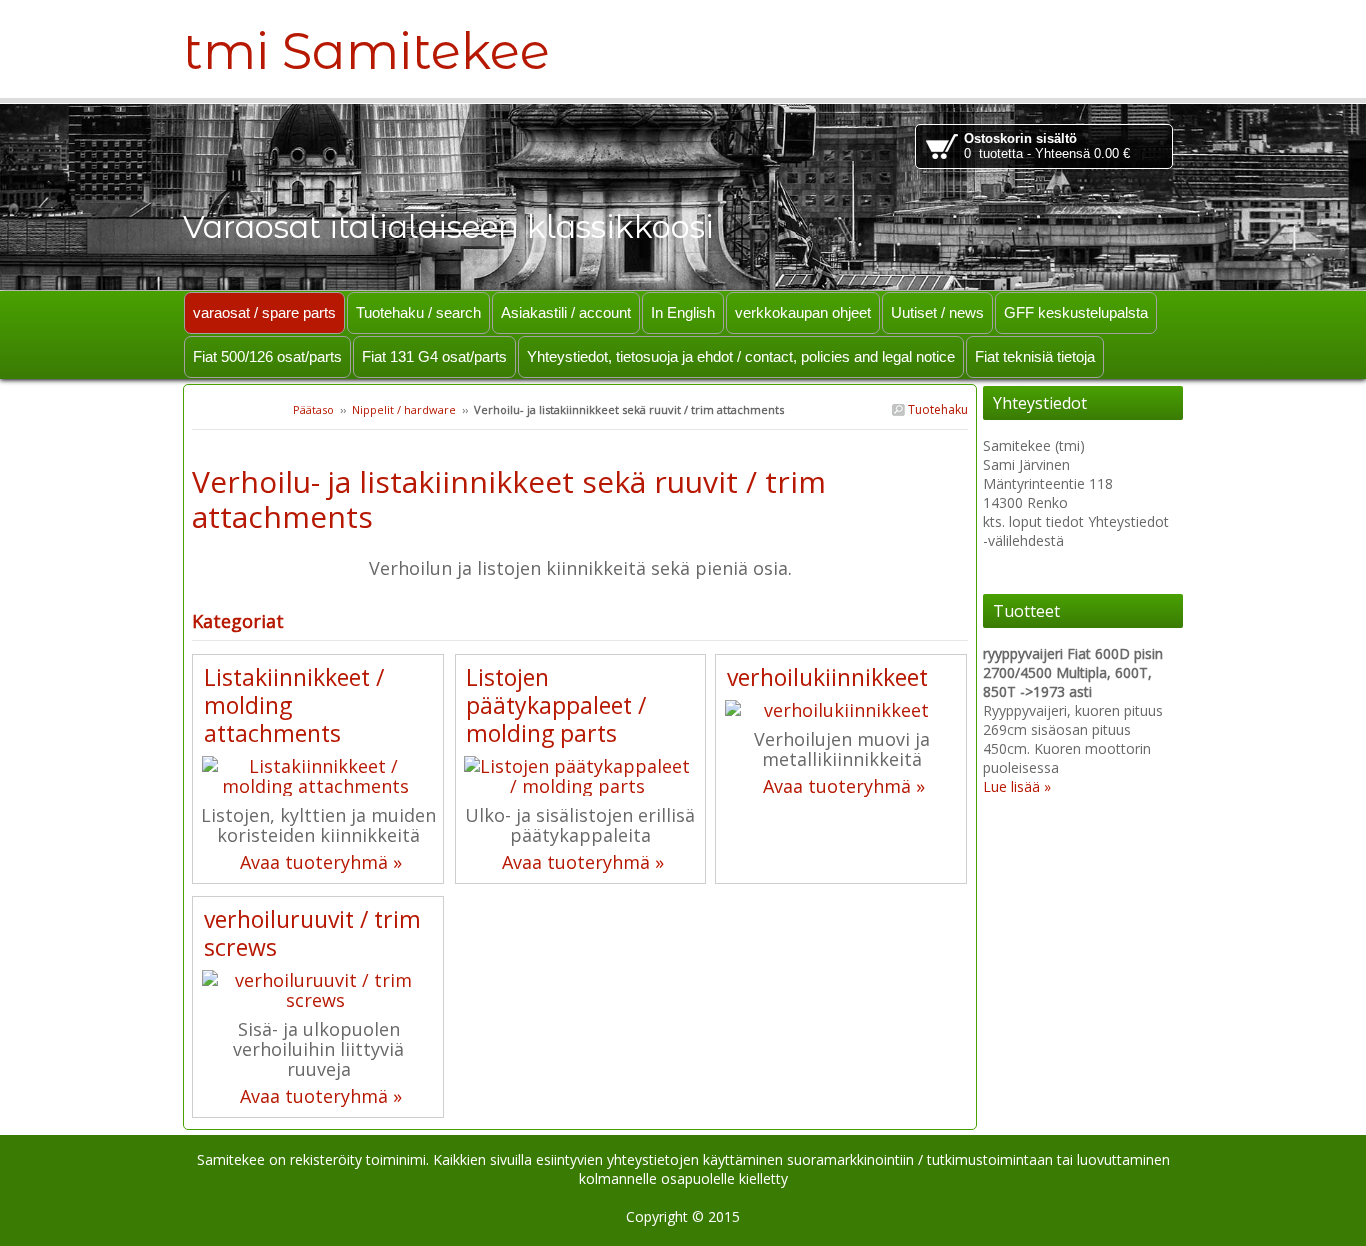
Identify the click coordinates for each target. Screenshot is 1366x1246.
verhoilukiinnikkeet (827, 677)
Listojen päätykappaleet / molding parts (556, 705)
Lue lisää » (1017, 786)
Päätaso (313, 409)
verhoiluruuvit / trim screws (312, 933)
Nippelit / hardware (404, 409)
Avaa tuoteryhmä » (321, 862)
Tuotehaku (936, 409)
